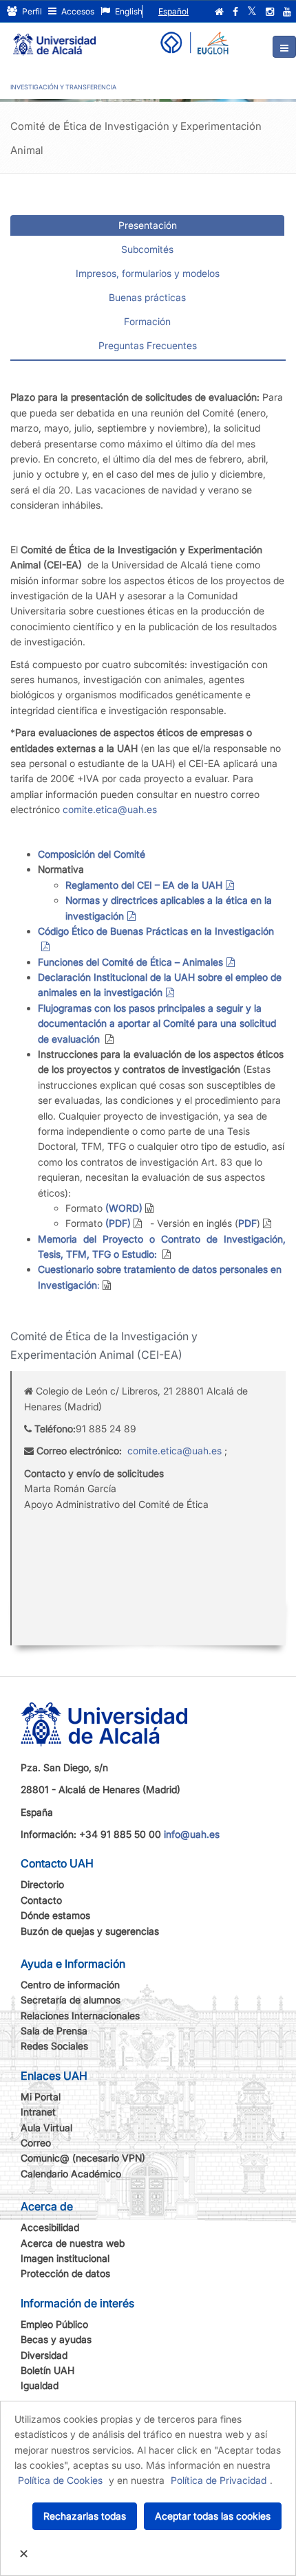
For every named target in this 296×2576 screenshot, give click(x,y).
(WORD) (123, 1208)
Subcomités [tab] (147, 249)
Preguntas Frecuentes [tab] (148, 345)
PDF (247, 1223)
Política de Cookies (60, 2480)
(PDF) (117, 1223)
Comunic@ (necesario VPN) (83, 2158)
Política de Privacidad (219, 2480)
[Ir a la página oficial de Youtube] (287, 12)
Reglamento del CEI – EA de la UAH (144, 885)
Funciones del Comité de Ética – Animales (130, 962)
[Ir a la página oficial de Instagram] (270, 12)
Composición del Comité (92, 854)
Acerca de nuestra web (73, 2243)
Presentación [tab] (148, 225)
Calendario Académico (71, 2174)
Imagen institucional (65, 2258)
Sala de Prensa (54, 2031)
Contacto (41, 1900)
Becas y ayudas (56, 2339)
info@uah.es (192, 1834)
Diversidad (44, 2355)
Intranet (38, 2112)
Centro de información (70, 1985)
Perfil (31, 11)
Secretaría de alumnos (71, 2000)
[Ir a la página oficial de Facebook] (235, 12)
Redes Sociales (54, 2046)
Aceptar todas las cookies (213, 2516)
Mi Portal (41, 2097)
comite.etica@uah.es (110, 809)
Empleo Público (54, 2324)
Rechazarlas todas (85, 2516)
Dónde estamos (55, 1915)
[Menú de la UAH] (284, 47)
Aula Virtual (46, 2128)
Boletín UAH (47, 2370)
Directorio (42, 1884)
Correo (36, 2143)
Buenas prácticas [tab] (147, 297)
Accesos (77, 11)
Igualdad (40, 2385)
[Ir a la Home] (54, 38)
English (128, 11)
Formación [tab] (147, 321)
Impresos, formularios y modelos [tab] (148, 273)
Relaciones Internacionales (80, 2016)
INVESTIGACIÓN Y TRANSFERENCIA (63, 87)
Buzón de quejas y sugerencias (90, 1931)
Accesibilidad (50, 2227)
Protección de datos (65, 2273)
